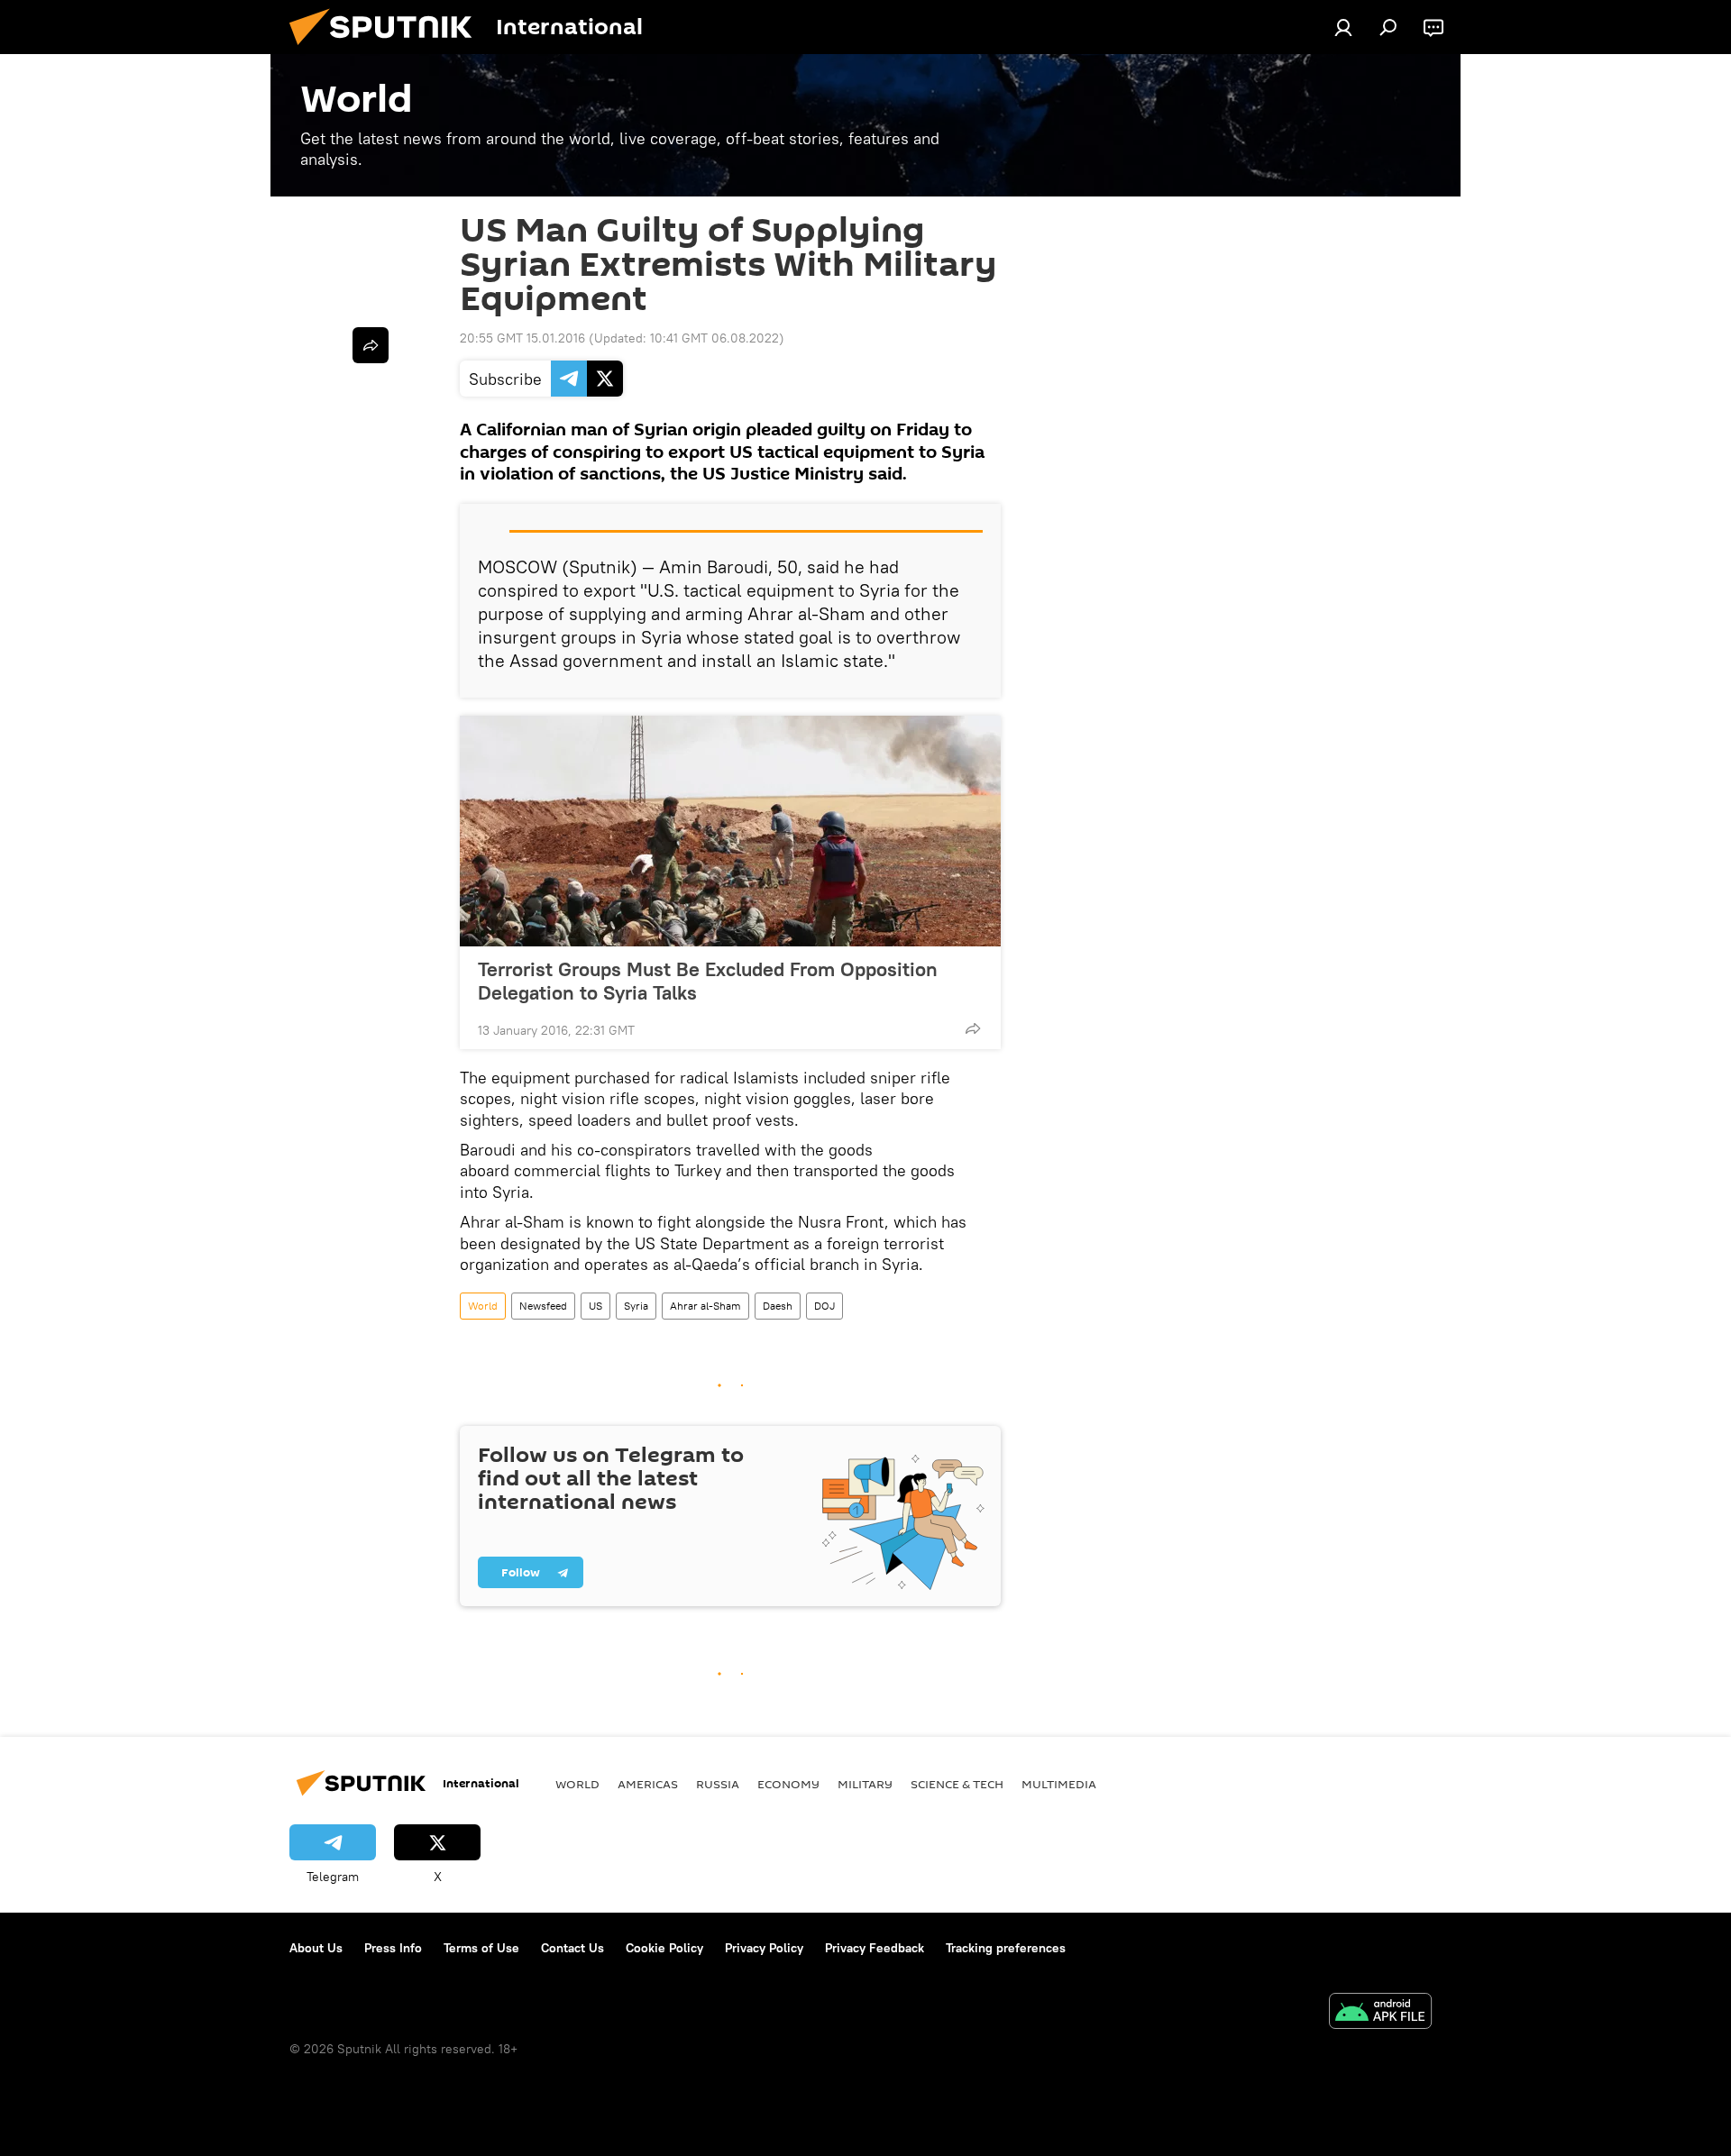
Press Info (393, 1948)
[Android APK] (1380, 2013)
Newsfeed (543, 1306)
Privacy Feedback (875, 1948)
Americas (648, 1784)
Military (865, 1784)
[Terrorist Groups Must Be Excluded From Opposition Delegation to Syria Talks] (730, 831)
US (595, 1306)
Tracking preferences (1006, 1948)
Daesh (778, 1306)
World (483, 1306)
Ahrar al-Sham (705, 1306)
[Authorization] (1343, 27)
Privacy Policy (764, 1948)
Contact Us (572, 1948)
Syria (636, 1306)
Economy (788, 1784)
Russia (718, 1784)
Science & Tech (957, 1784)
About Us (316, 1948)
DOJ (824, 1306)
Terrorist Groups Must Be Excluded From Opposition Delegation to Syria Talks (708, 981)
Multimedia (1059, 1784)
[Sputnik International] (388, 50)
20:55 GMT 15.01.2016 (522, 338)
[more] (973, 1028)
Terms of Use (481, 1948)
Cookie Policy (664, 1948)
